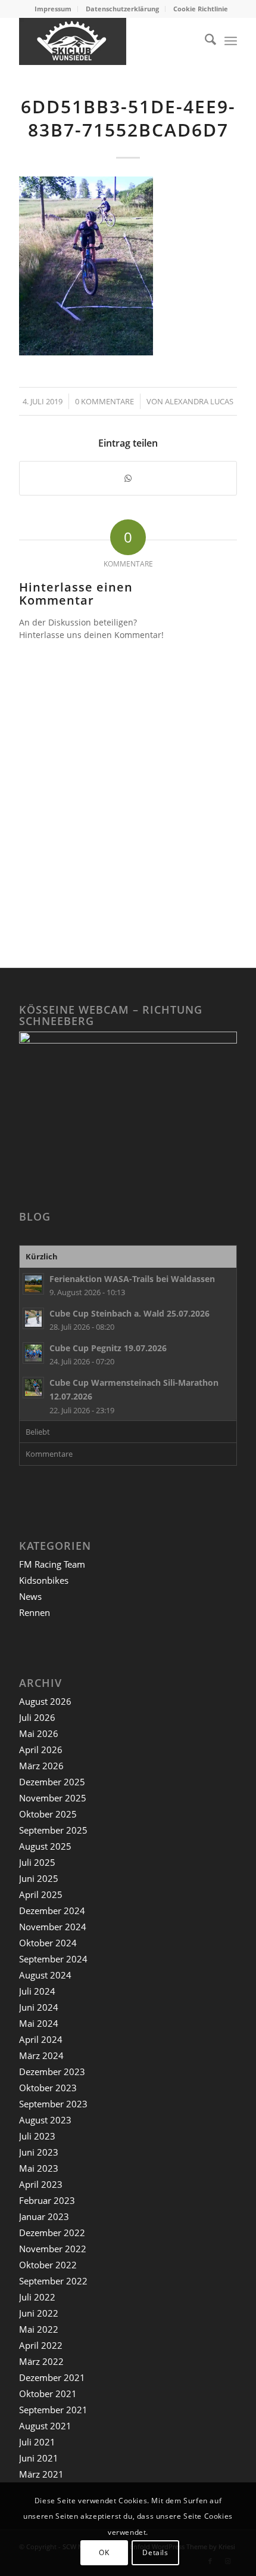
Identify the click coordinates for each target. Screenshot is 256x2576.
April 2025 (41, 1894)
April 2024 (41, 2039)
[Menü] (231, 41)
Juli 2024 (37, 1991)
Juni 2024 (39, 2007)
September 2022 (53, 2281)
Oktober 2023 (48, 2088)
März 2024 (41, 2055)
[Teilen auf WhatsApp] (128, 478)
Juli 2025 (37, 1862)
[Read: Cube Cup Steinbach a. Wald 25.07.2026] (33, 1318)
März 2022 (41, 2361)
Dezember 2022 (52, 2233)
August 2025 (45, 1846)
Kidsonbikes (44, 1580)
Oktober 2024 (48, 1943)
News (30, 1596)
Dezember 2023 (52, 2072)
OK (104, 2552)
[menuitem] (53, 9)
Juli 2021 (37, 2442)
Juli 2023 (37, 2136)
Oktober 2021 (48, 2394)
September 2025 (53, 1830)
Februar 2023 (47, 2200)
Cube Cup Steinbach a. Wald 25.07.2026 (129, 1313)
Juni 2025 (39, 1878)
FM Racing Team (52, 1564)
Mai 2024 (39, 2023)
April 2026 (41, 1750)
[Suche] (205, 41)
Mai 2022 (39, 2329)
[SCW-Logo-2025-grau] (106, 41)
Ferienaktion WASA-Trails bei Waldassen (132, 1279)
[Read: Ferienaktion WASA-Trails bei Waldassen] (33, 1284)
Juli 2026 (37, 1717)
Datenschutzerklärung (122, 9)
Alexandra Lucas (199, 401)
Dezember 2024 (52, 1911)
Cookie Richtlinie (201, 9)
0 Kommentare (104, 401)
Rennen (35, 1612)
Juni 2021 (39, 2458)
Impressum (53, 9)
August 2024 (45, 1975)
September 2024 (53, 1959)
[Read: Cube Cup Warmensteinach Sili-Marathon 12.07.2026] (33, 1388)
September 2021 (53, 2410)
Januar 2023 (44, 2216)
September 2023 (53, 2104)
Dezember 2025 (52, 1782)
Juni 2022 (39, 2313)
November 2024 (53, 1927)
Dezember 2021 (52, 2377)
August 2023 (45, 2120)
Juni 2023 (39, 2152)
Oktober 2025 (48, 1814)
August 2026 (45, 1701)
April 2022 (41, 2345)
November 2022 (53, 2249)
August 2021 (45, 2426)
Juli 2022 (37, 2297)
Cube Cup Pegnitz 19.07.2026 (108, 1348)
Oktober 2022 (48, 2265)
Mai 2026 (39, 1733)
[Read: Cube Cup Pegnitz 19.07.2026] (33, 1353)
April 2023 (41, 2184)
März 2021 (41, 2474)
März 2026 (41, 1766)
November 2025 (53, 1798)
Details (155, 2552)
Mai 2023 (39, 2168)
